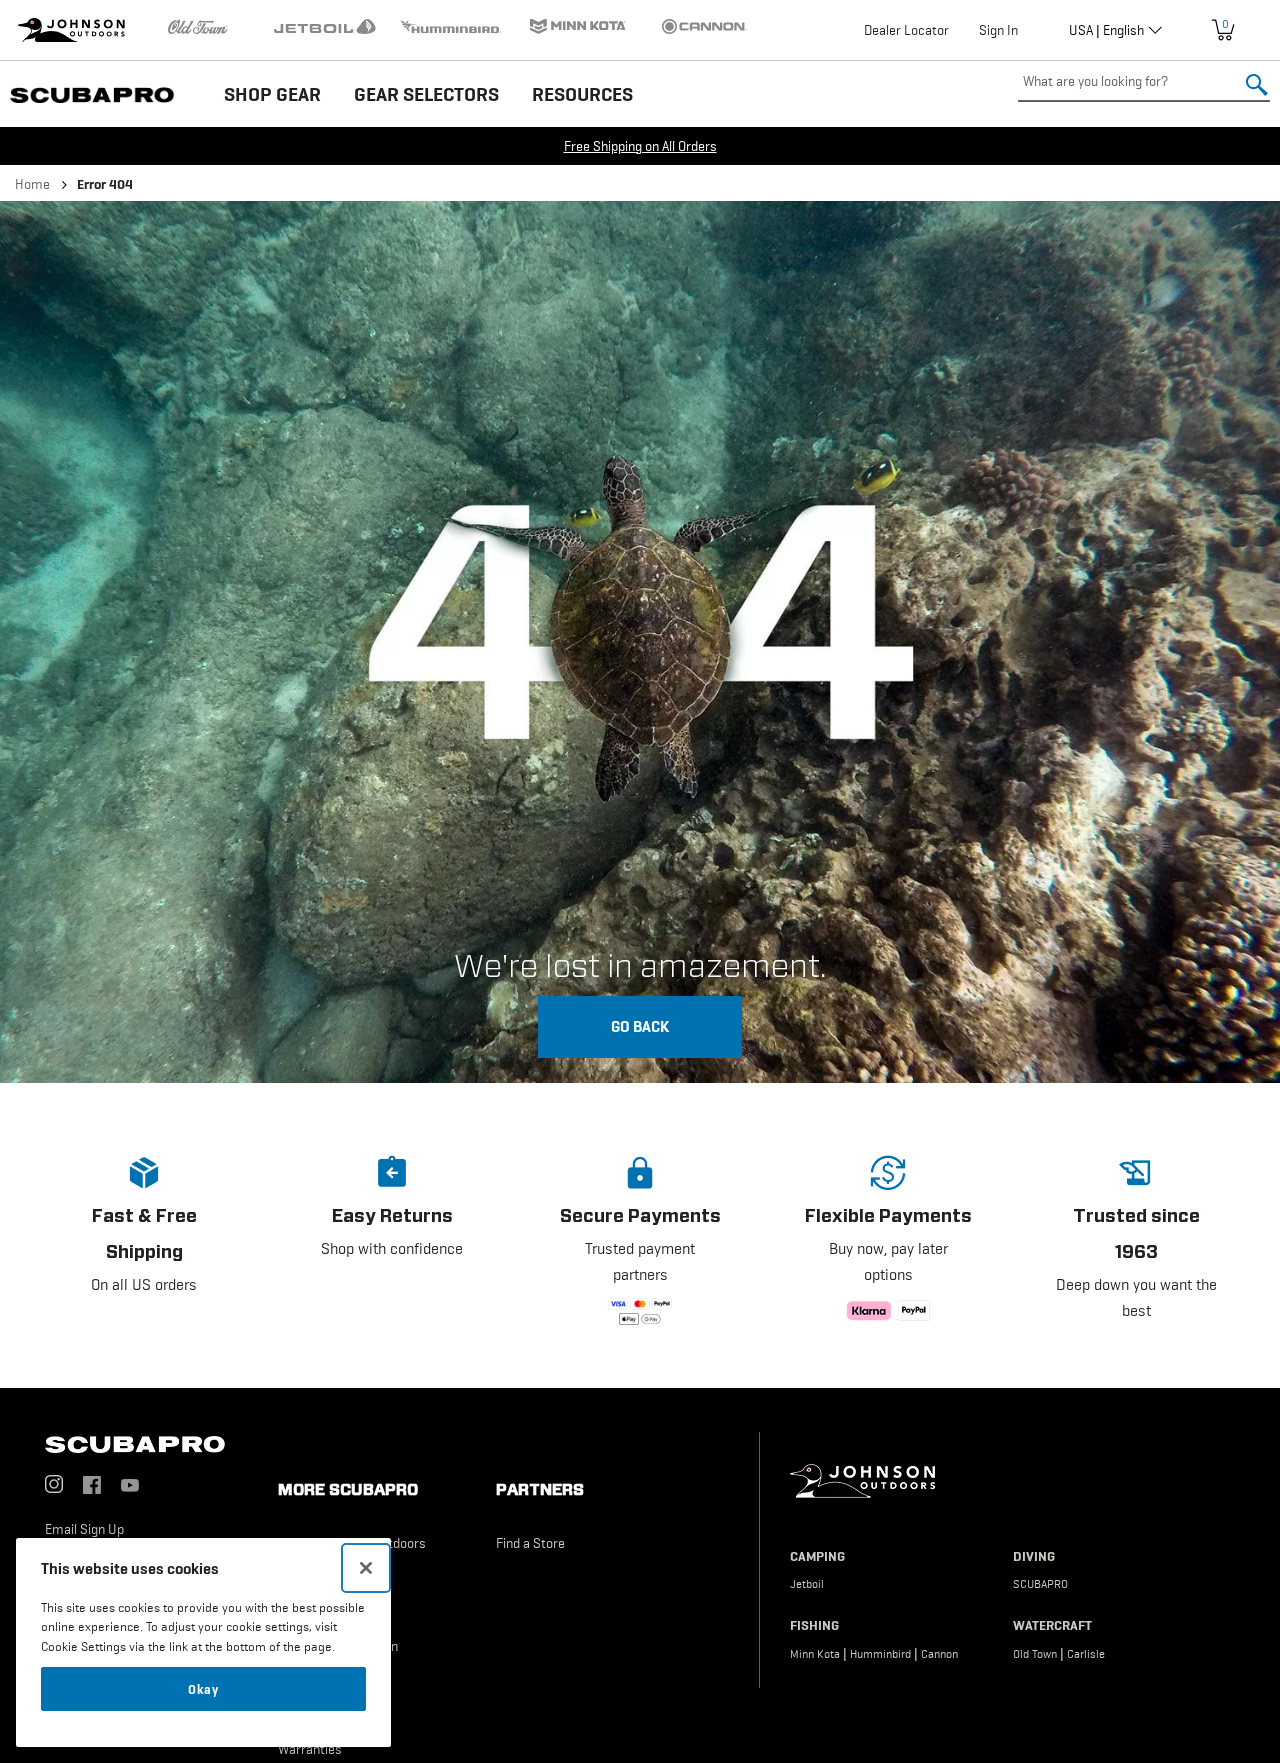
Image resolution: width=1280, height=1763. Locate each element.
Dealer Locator (906, 30)
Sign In (998, 30)
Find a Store (530, 1543)
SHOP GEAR (272, 94)
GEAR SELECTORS (426, 94)
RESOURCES (582, 94)
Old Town (1035, 1654)
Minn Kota (815, 1654)
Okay (203, 1689)
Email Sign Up (84, 1529)
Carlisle (1086, 1654)
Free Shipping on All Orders (640, 146)
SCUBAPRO (1040, 1584)
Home (32, 184)
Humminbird (880, 1654)
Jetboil (807, 1584)
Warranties (310, 1749)
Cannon (939, 1654)
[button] (144, 1243)
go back (640, 1026)
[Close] (366, 1568)
